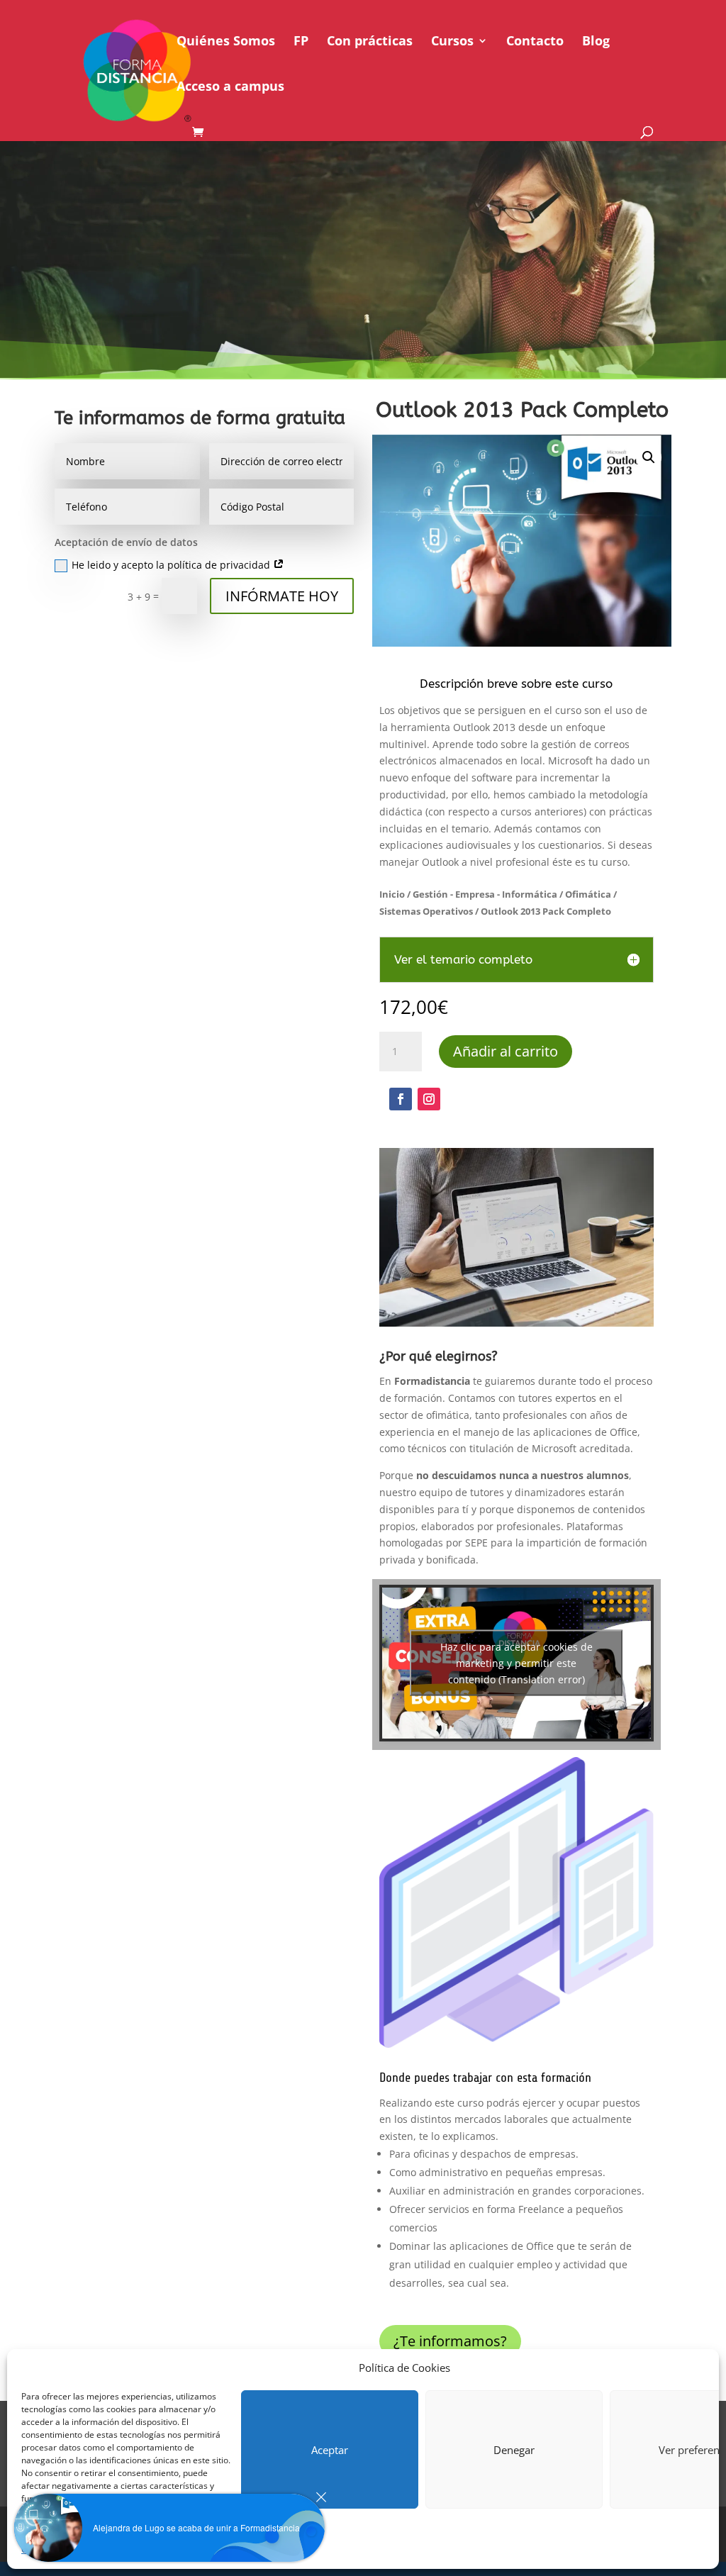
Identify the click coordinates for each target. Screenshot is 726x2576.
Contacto (535, 42)
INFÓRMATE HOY (282, 596)
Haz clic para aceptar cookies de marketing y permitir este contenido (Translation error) (516, 1663)
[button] (649, 457)
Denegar (514, 2450)
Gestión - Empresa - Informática (485, 894)
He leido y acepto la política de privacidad (172, 565)
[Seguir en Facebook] (401, 1099)
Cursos (452, 42)
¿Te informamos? (450, 2341)
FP (301, 42)
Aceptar (330, 2450)
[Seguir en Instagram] (429, 1099)
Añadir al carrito (506, 1051)
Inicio (392, 894)
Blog (596, 42)
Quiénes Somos (226, 42)
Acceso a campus (230, 88)
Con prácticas (370, 42)
